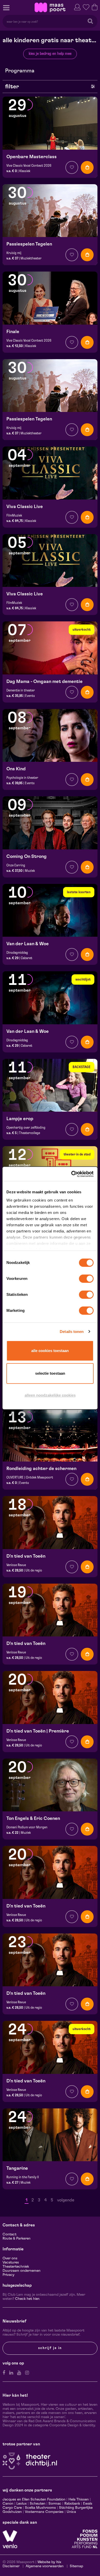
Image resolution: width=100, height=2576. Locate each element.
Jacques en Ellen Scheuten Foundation (34, 2499)
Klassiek (25, 171)
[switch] (86, 1279)
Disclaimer (11, 2566)
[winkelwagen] (95, 7)
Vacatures (11, 2262)
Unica (71, 2512)
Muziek (30, 871)
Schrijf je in (50, 2348)
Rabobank (72, 2504)
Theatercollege (29, 1133)
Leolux (22, 2504)
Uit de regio (34, 1570)
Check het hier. (27, 2299)
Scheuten (38, 2504)
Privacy (8, 2275)
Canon (8, 2504)
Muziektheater (31, 258)
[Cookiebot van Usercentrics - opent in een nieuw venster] (72, 1174)
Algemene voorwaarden (45, 2566)
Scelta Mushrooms (40, 2508)
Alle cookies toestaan (50, 1351)
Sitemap (76, 2566)
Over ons (10, 2258)
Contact (9, 2234)
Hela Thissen (79, 2499)
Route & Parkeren (17, 2239)
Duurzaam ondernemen (22, 2271)
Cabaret (27, 958)
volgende (66, 2200)
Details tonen (72, 1332)
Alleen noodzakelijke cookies (50, 1395)
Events (30, 696)
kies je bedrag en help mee (50, 54)
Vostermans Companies (44, 2512)
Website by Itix (49, 2562)
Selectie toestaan (50, 1373)
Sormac (55, 2504)
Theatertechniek (16, 2267)
